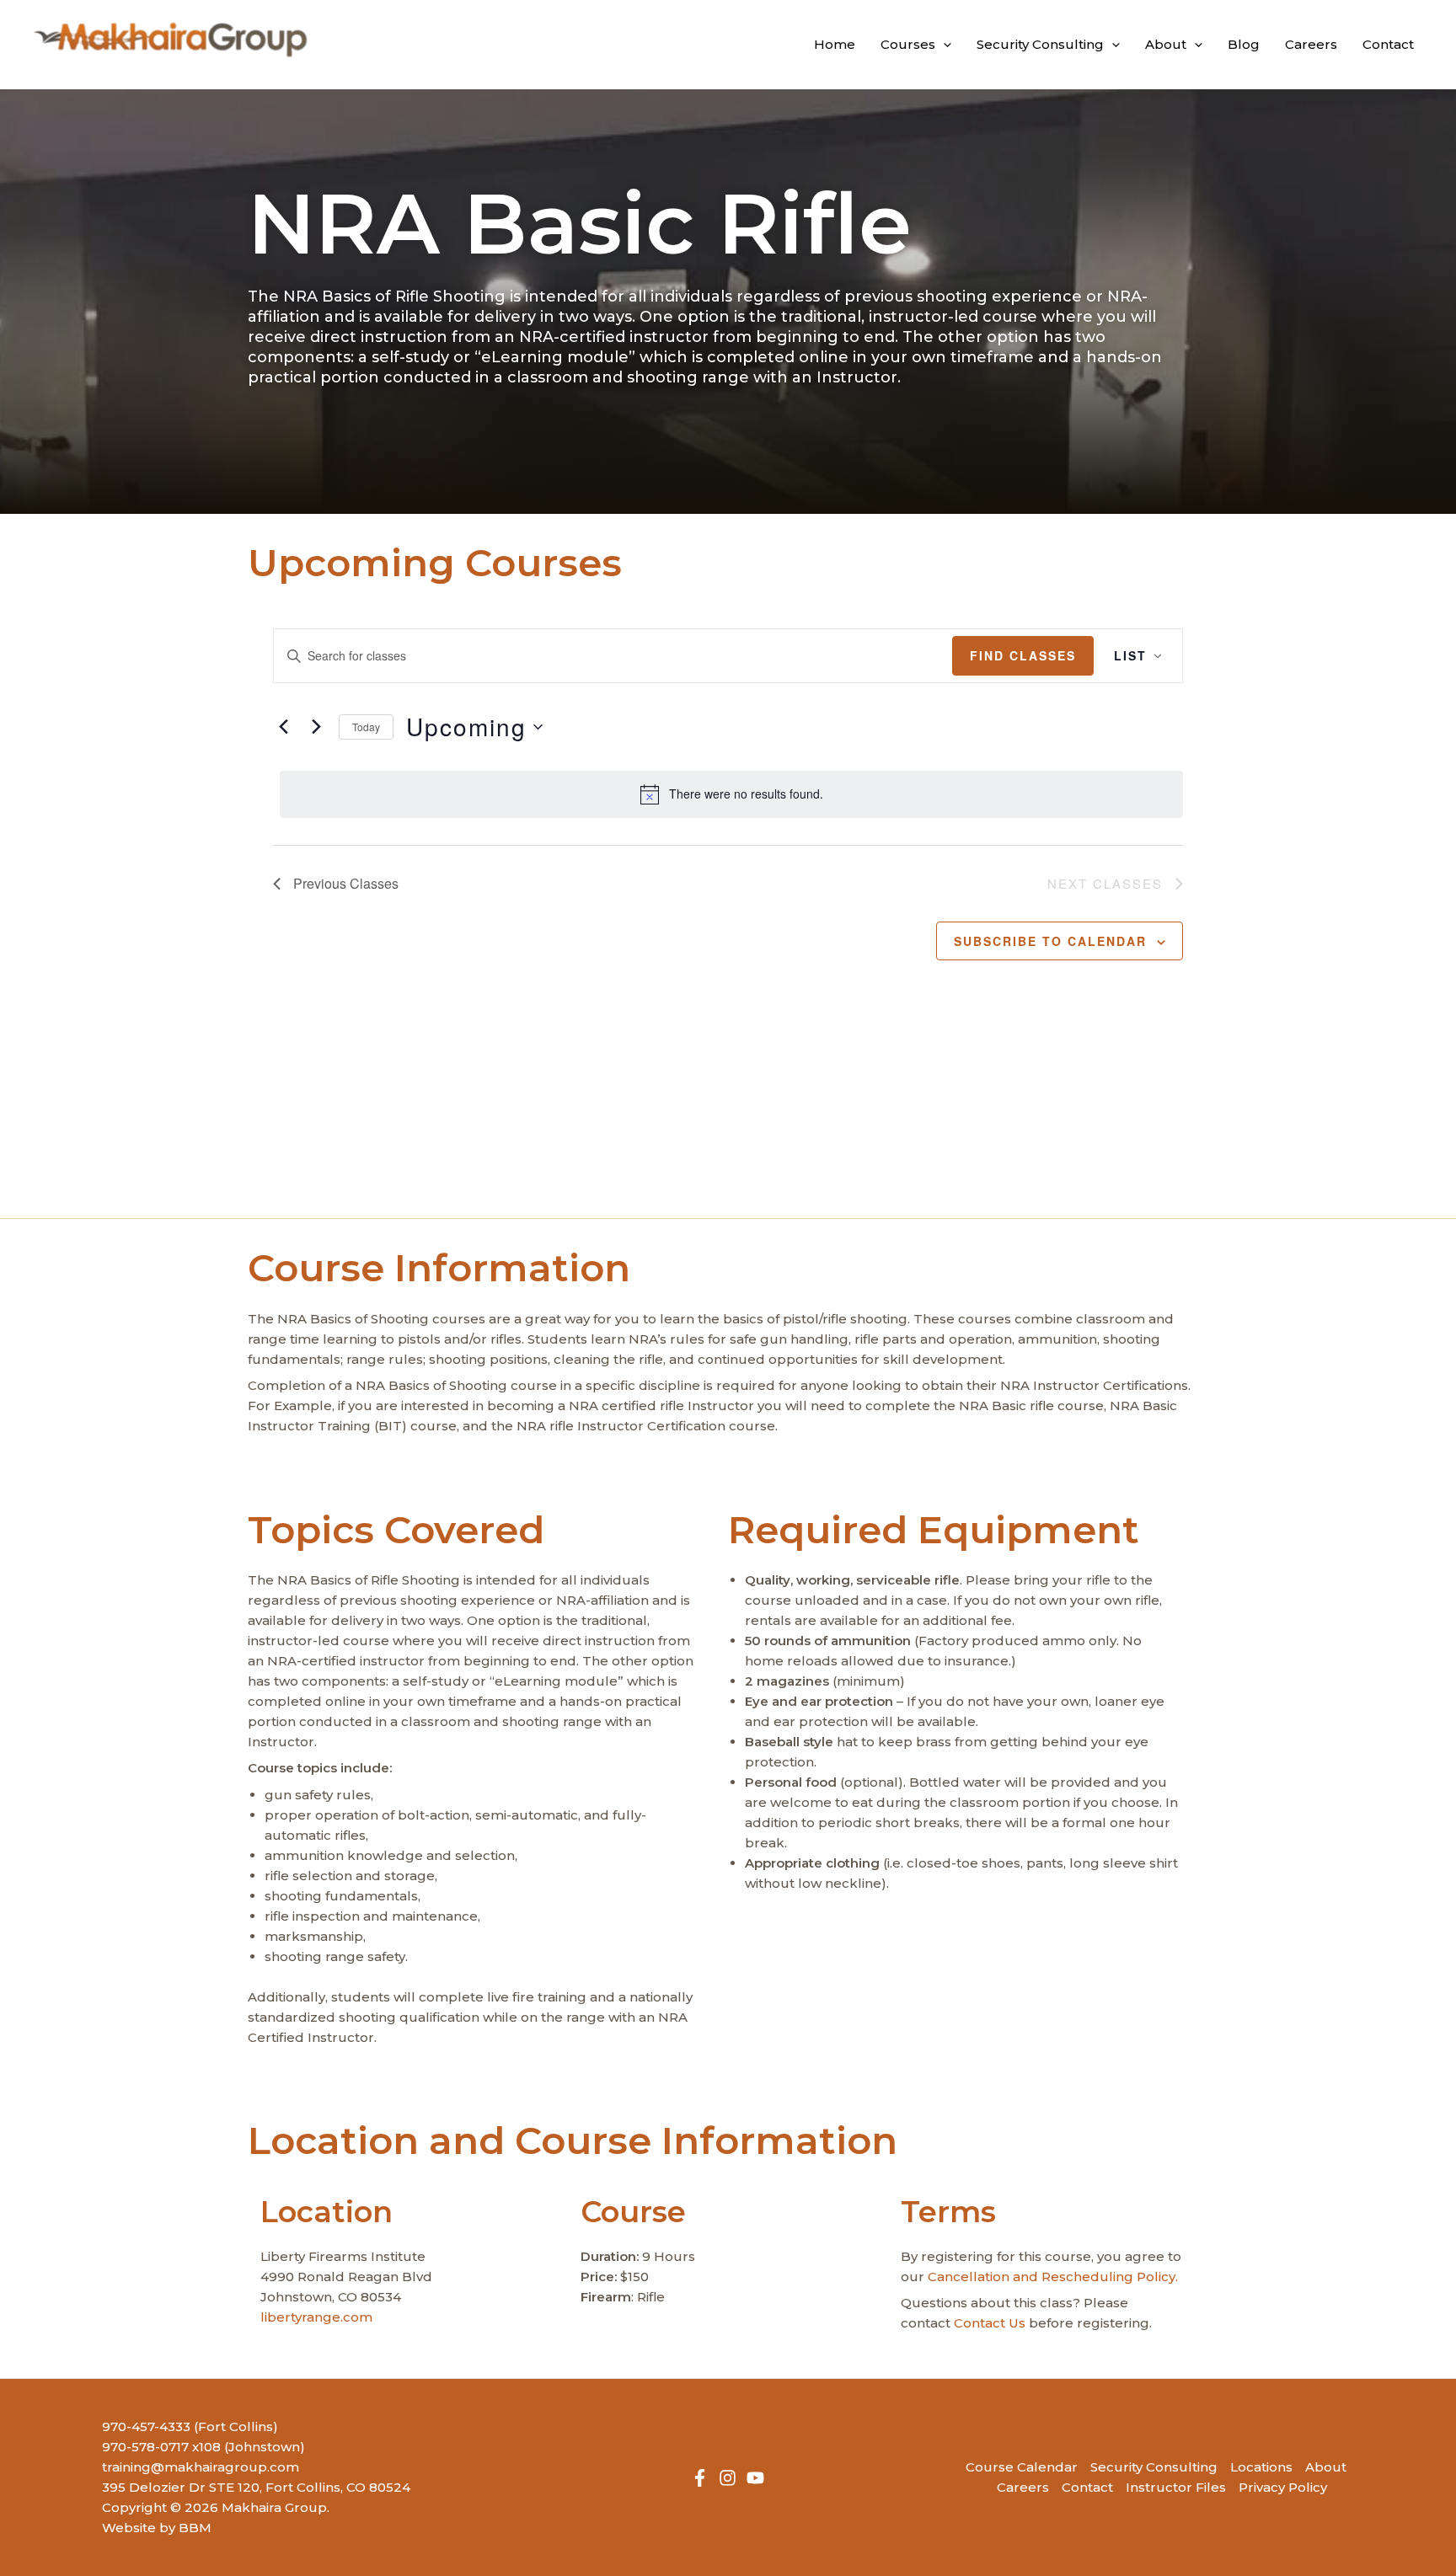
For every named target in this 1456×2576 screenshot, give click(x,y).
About (1326, 2467)
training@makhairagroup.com (201, 2467)
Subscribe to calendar (1050, 941)
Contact (1087, 2487)
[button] (943, 45)
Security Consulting (1154, 2467)
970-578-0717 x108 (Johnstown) (203, 2447)
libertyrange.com (316, 2317)
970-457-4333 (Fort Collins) (190, 2426)
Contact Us (990, 2323)
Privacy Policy (1283, 2487)
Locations (1261, 2467)
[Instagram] (728, 2478)
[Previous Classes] (283, 727)
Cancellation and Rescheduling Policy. (1053, 2277)
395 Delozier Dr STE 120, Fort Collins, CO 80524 (256, 2487)
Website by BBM (157, 2528)
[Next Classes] (316, 727)
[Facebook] (700, 2478)
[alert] (731, 794)
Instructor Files (1176, 2487)
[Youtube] (755, 2478)
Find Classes (1023, 655)
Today (366, 727)
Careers (1023, 2487)
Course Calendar (1022, 2467)
